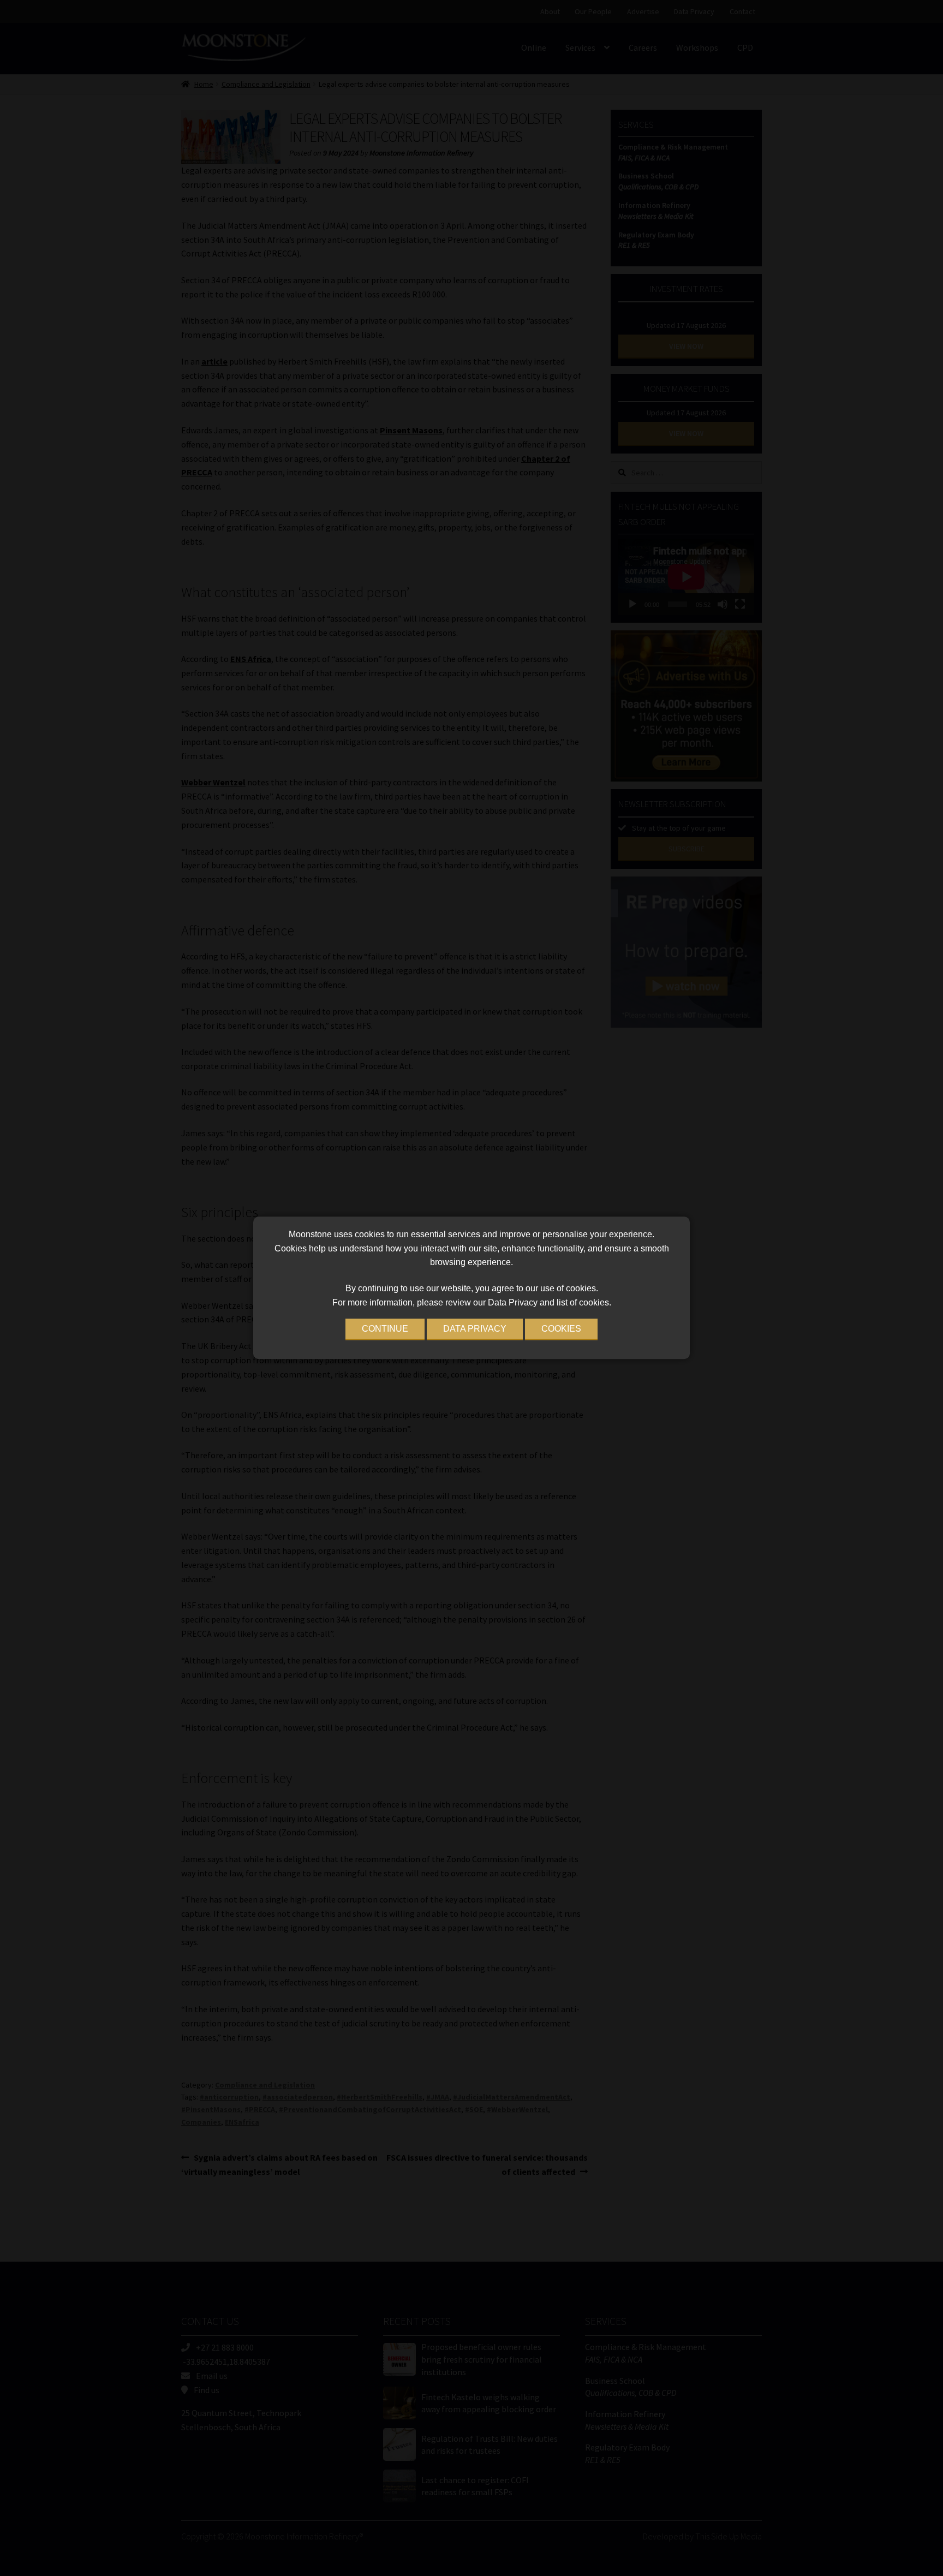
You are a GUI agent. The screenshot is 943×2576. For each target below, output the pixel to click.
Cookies (561, 1329)
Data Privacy (475, 1329)
